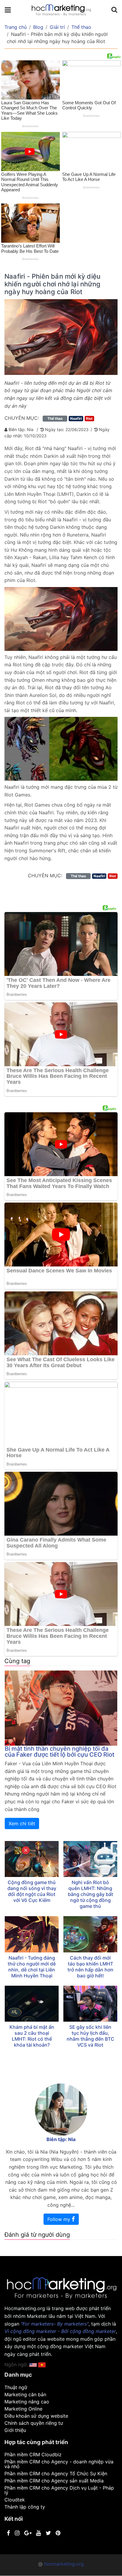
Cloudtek (15, 2500)
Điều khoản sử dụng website (36, 2416)
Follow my (60, 2219)
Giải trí (57, 27)
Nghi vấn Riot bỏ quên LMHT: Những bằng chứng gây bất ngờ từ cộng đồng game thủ (90, 1894)
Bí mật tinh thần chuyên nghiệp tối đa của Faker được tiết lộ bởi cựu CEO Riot (60, 1752)
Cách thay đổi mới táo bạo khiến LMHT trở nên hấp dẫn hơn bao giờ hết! (90, 1967)
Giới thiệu (15, 2430)
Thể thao (81, 27)
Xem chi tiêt (22, 1823)
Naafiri (76, 418)
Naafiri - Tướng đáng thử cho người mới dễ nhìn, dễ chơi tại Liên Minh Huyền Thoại (32, 1967)
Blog (38, 27)
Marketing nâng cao (27, 2402)
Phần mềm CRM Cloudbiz (33, 2454)
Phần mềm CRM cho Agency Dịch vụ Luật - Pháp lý (59, 2490)
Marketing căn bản (25, 2394)
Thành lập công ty (25, 2507)
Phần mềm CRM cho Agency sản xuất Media (54, 2481)
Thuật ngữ (16, 2387)
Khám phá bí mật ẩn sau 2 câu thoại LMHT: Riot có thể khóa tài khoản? (32, 2036)
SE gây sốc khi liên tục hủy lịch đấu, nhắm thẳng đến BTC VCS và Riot (90, 2036)
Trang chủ (16, 27)
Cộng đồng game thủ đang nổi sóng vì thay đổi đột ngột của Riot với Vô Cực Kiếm (32, 1891)
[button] (42, 2364)
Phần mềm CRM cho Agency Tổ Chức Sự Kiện (56, 2474)
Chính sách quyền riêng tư (34, 2423)
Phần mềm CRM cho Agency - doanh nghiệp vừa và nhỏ (59, 2464)
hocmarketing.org (64, 2564)
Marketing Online (23, 2409)
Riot (89, 418)
